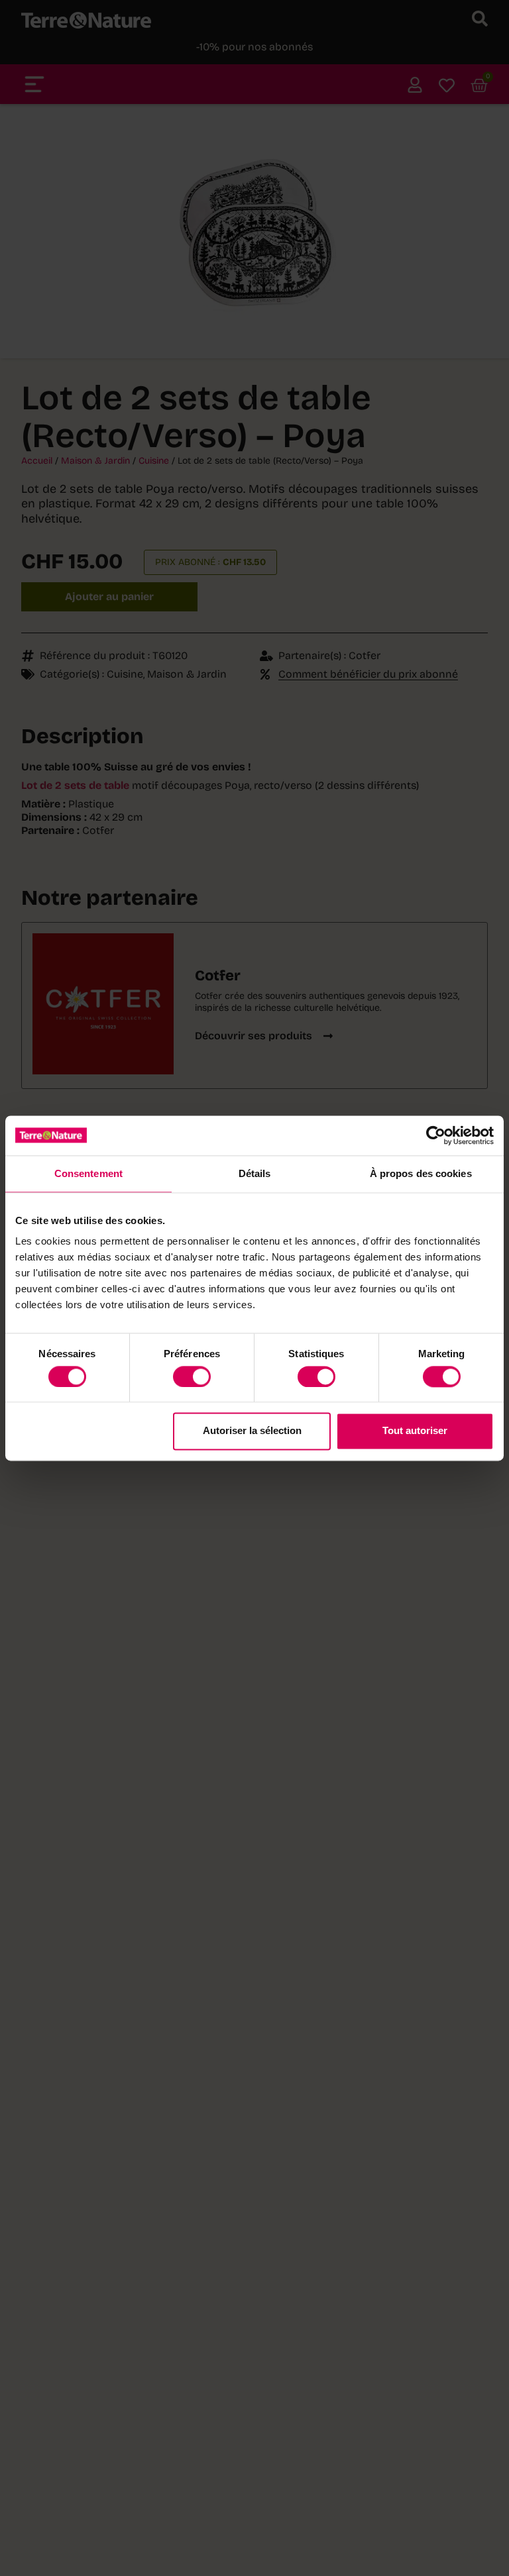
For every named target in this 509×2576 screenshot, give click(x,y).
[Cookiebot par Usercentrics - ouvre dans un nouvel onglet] (436, 1135)
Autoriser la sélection (252, 1431)
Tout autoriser (415, 1431)
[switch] (192, 1376)
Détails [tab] (255, 1173)
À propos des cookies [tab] (421, 1173)
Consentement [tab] (88, 1173)
